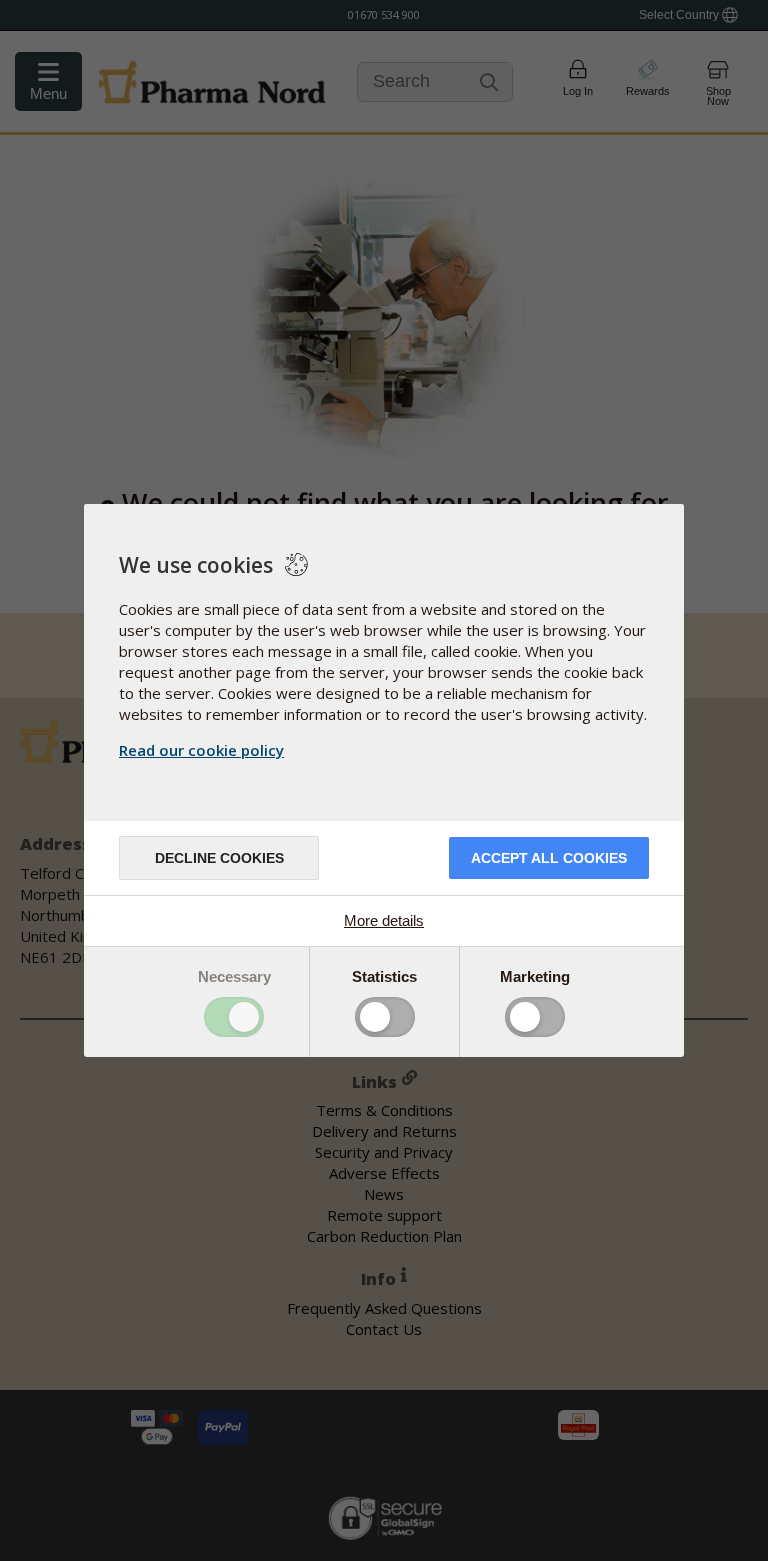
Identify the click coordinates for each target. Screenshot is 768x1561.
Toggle (234, 1017)
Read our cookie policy (201, 750)
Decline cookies (219, 858)
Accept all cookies (549, 858)
